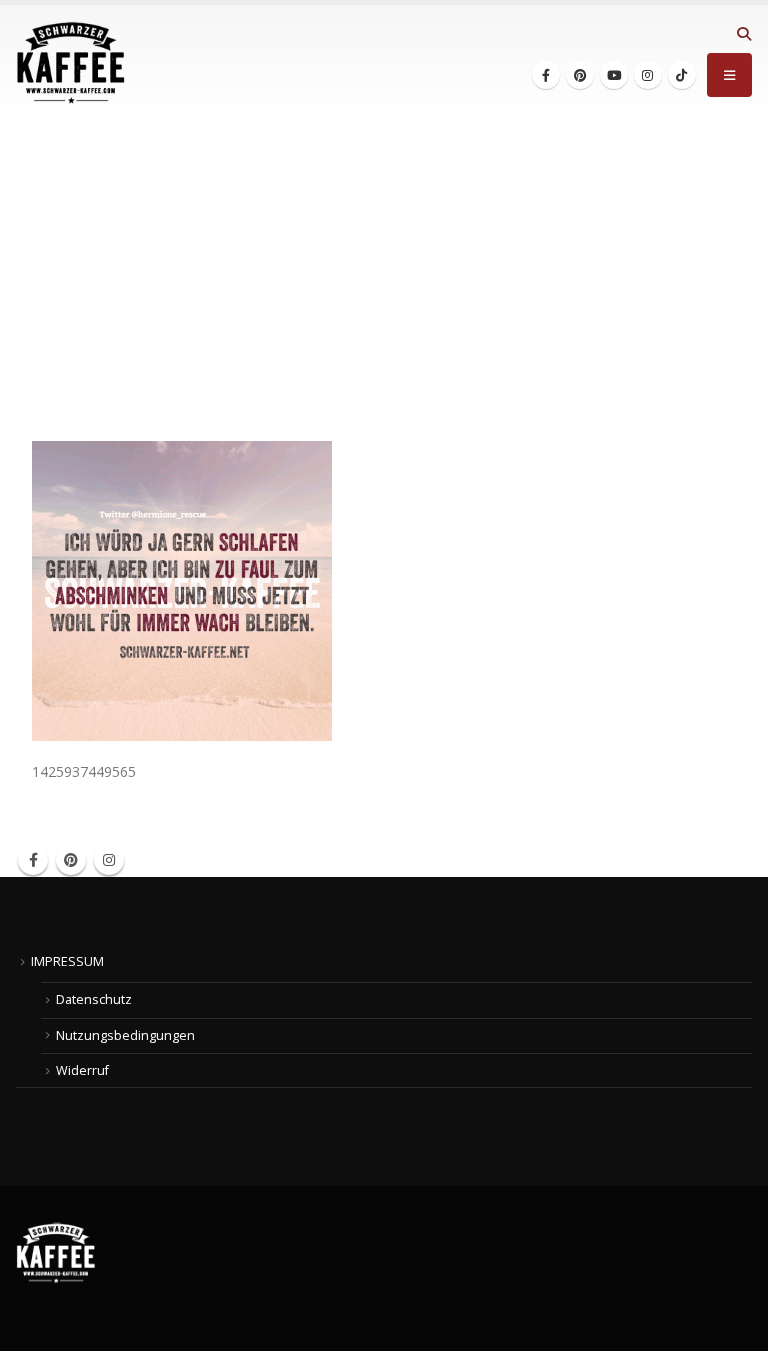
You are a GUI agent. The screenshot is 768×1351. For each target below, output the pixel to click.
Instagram (109, 860)
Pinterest (71, 860)
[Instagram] (648, 75)
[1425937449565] (182, 589)
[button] (743, 34)
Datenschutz (94, 999)
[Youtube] (614, 75)
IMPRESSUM (67, 961)
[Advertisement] (384, 271)
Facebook (33, 860)
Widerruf (82, 1070)
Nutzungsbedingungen (125, 1035)
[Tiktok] (682, 75)
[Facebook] (546, 75)
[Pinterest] (580, 75)
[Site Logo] (71, 63)
